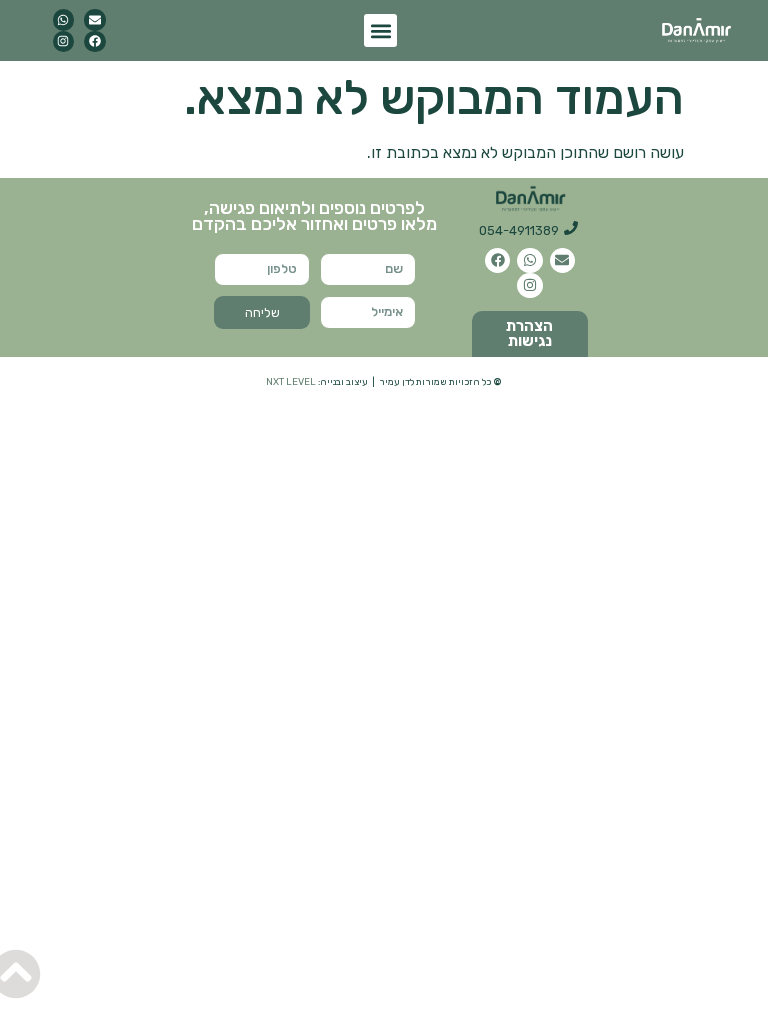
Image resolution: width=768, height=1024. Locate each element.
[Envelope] (95, 20)
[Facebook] (95, 42)
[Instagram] (64, 42)
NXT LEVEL (291, 381)
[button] (380, 30)
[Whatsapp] (64, 20)
